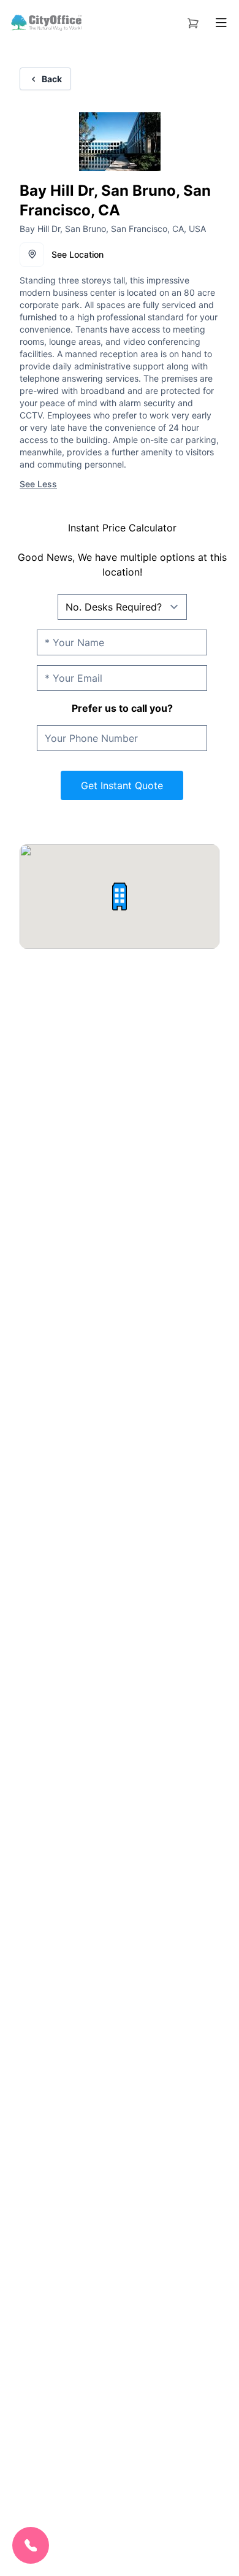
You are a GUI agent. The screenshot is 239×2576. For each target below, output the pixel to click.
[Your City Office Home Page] (46, 23)
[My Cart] (193, 21)
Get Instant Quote (122, 785)
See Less (38, 484)
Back (52, 79)
